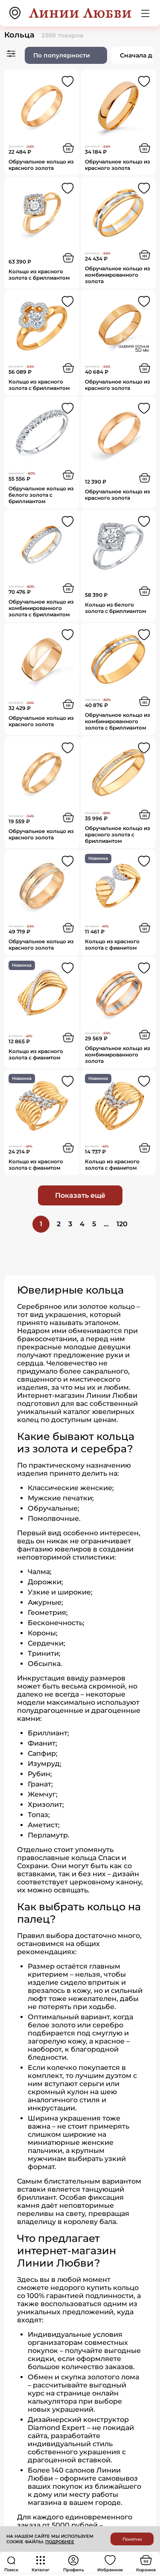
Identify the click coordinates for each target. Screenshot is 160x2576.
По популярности (62, 55)
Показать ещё (80, 1195)
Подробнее (60, 2542)
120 (122, 1224)
